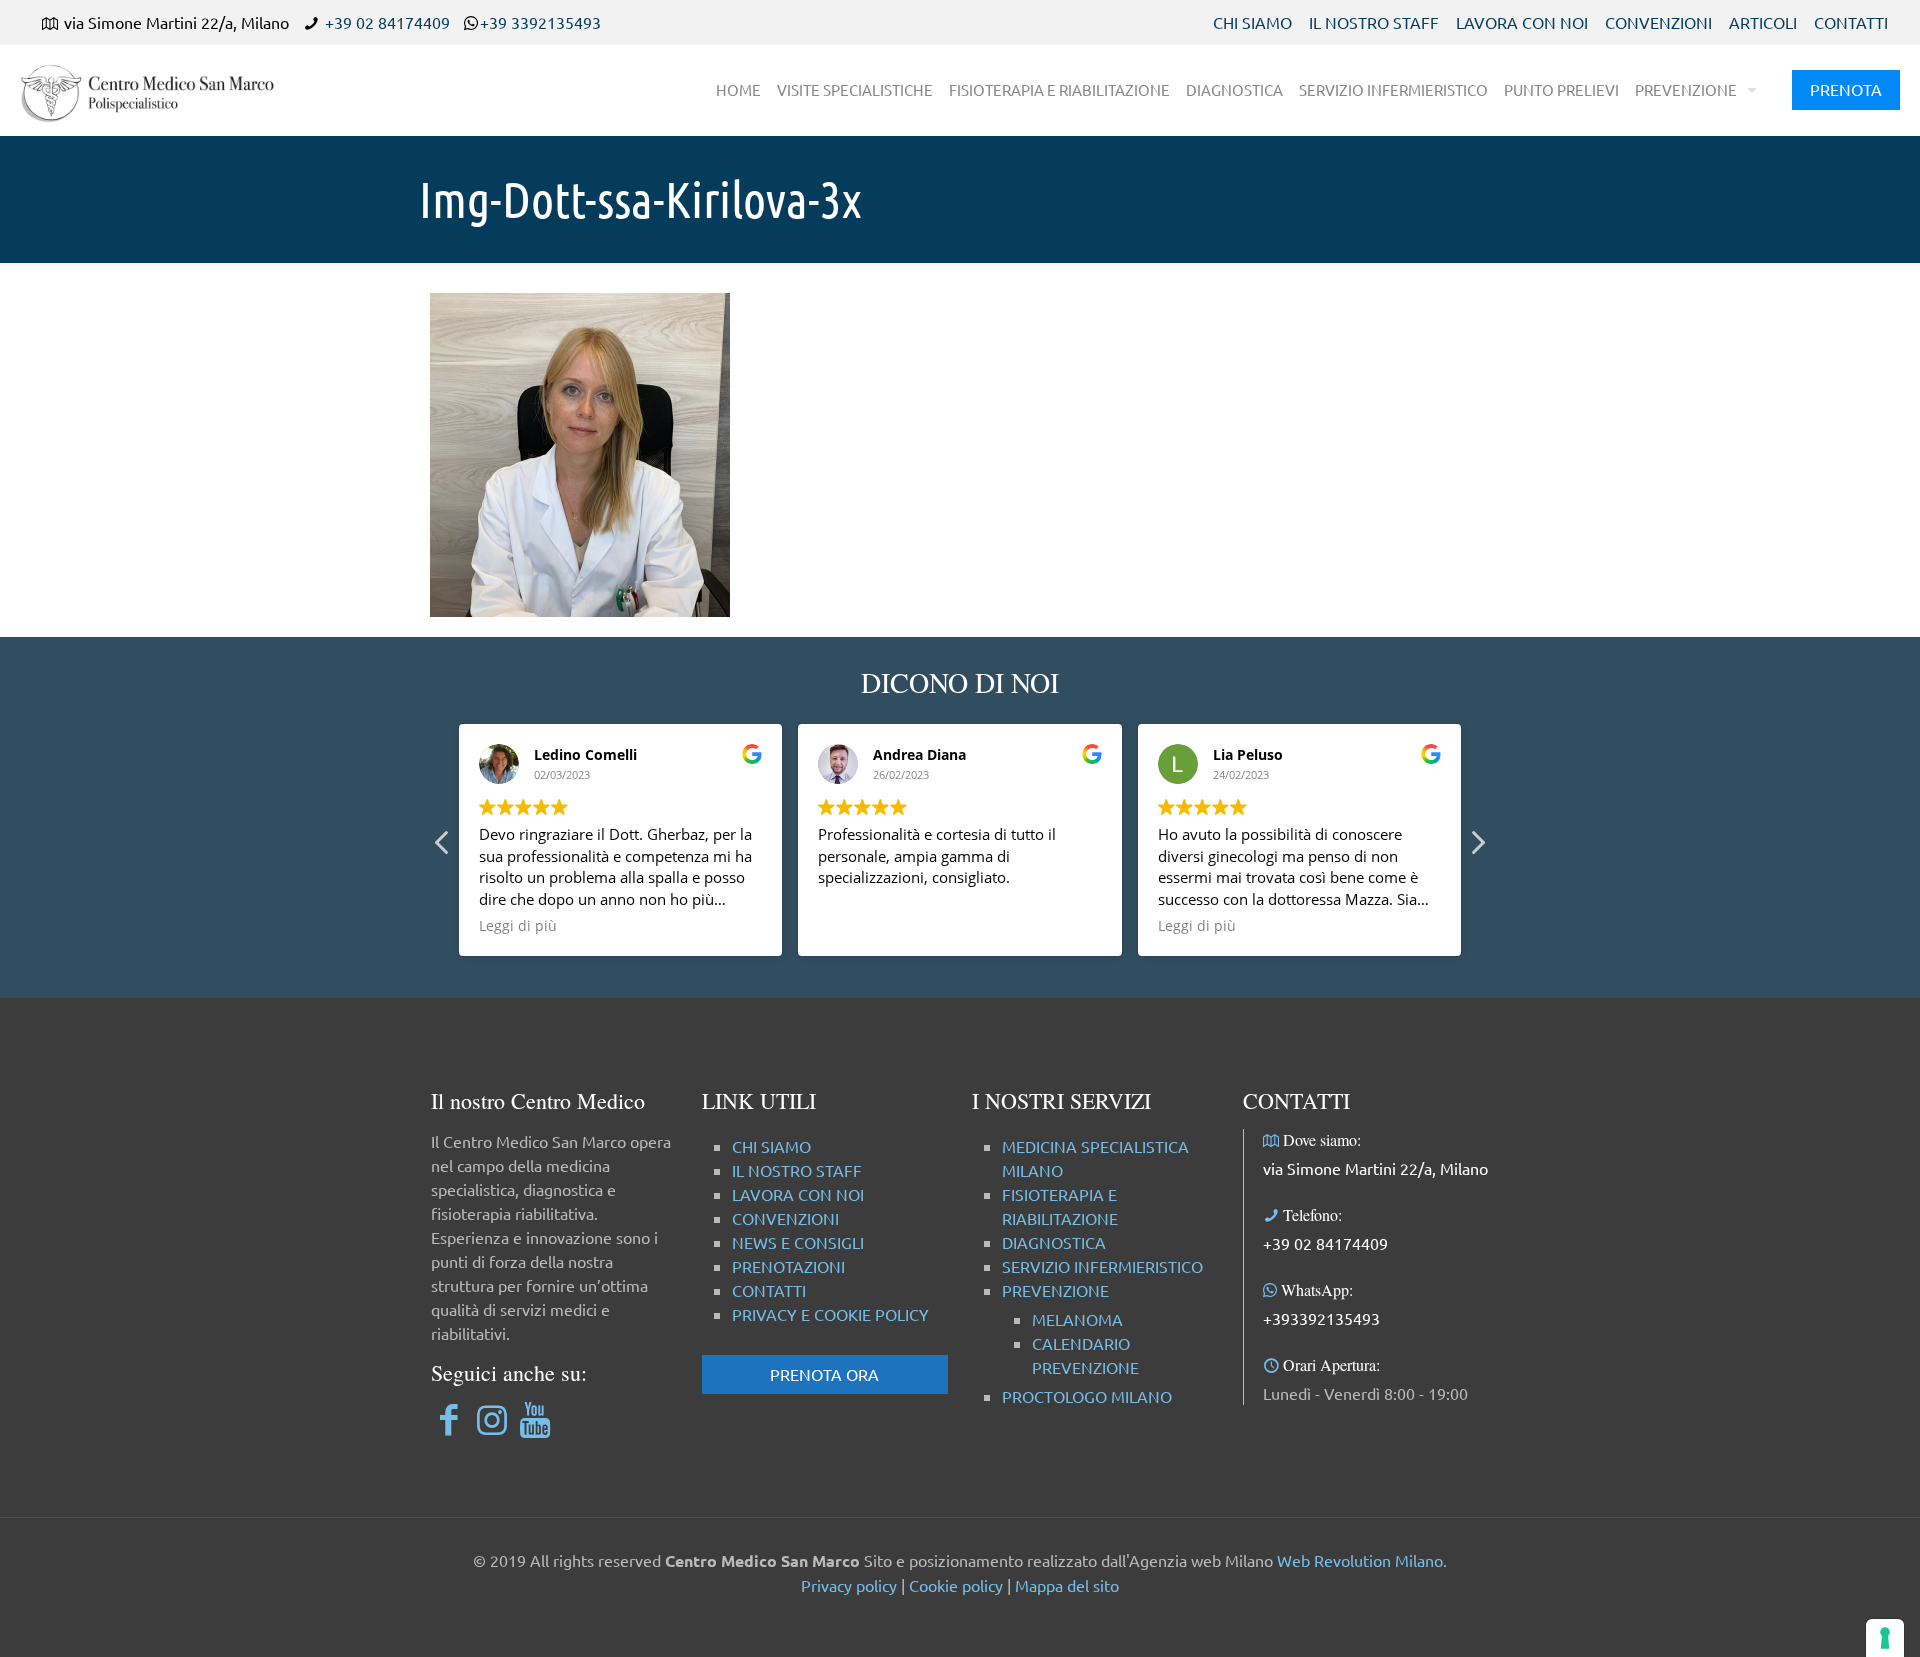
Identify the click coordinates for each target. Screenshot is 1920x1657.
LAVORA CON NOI (1522, 22)
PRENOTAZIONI (788, 1266)
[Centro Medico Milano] (160, 90)
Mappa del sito (1067, 1585)
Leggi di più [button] (518, 926)
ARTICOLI (1763, 22)
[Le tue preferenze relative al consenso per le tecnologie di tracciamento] (1885, 1638)
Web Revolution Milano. (1362, 1560)
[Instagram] (491, 1418)
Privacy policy (849, 1585)
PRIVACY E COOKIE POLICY (830, 1314)
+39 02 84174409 (387, 22)
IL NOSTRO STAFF (1374, 22)
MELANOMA (1077, 1319)
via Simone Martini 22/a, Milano (1375, 1168)
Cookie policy (956, 1585)
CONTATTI (1851, 22)
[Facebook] (448, 1418)
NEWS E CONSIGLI (798, 1242)
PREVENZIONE (1055, 1290)
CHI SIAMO (1252, 22)
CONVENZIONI (1658, 22)
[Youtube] (534, 1418)
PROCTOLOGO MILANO (1087, 1396)
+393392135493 (1321, 1318)
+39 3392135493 (540, 22)
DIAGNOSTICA (1054, 1242)
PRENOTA (1846, 89)
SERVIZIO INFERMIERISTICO (1102, 1266)
